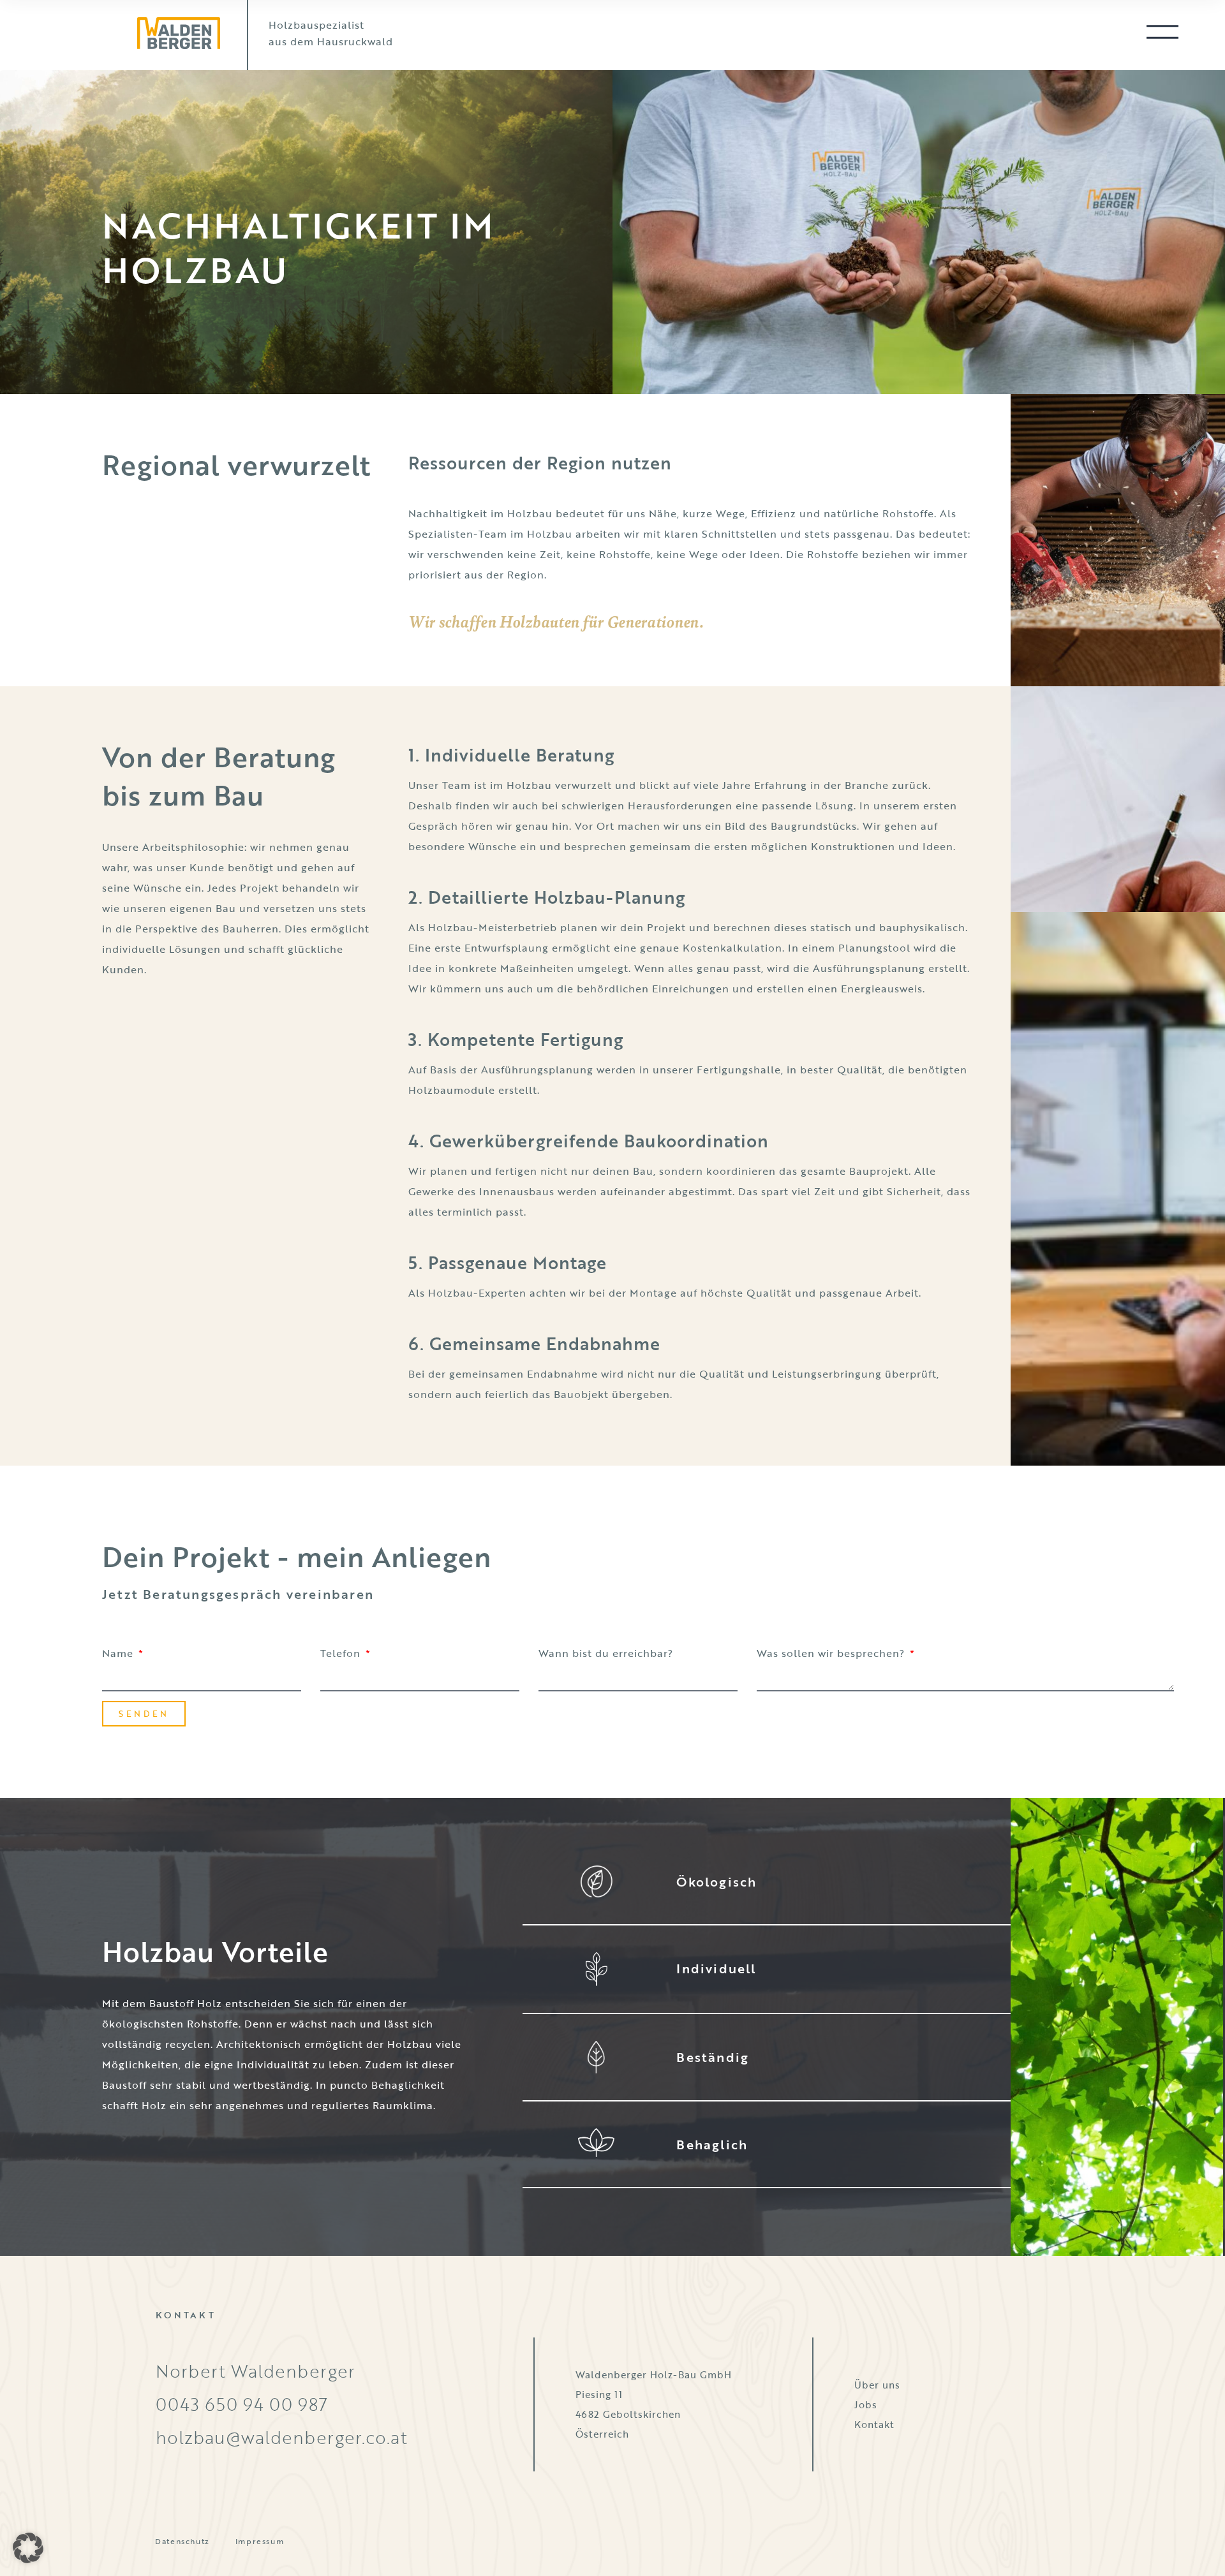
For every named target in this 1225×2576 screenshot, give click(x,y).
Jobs (866, 2404)
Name (119, 1653)
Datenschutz (182, 2541)
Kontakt (874, 2424)
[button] (28, 2548)
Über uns (877, 2385)
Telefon (342, 1653)
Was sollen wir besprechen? (832, 1653)
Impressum (260, 2541)
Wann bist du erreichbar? (606, 1653)
